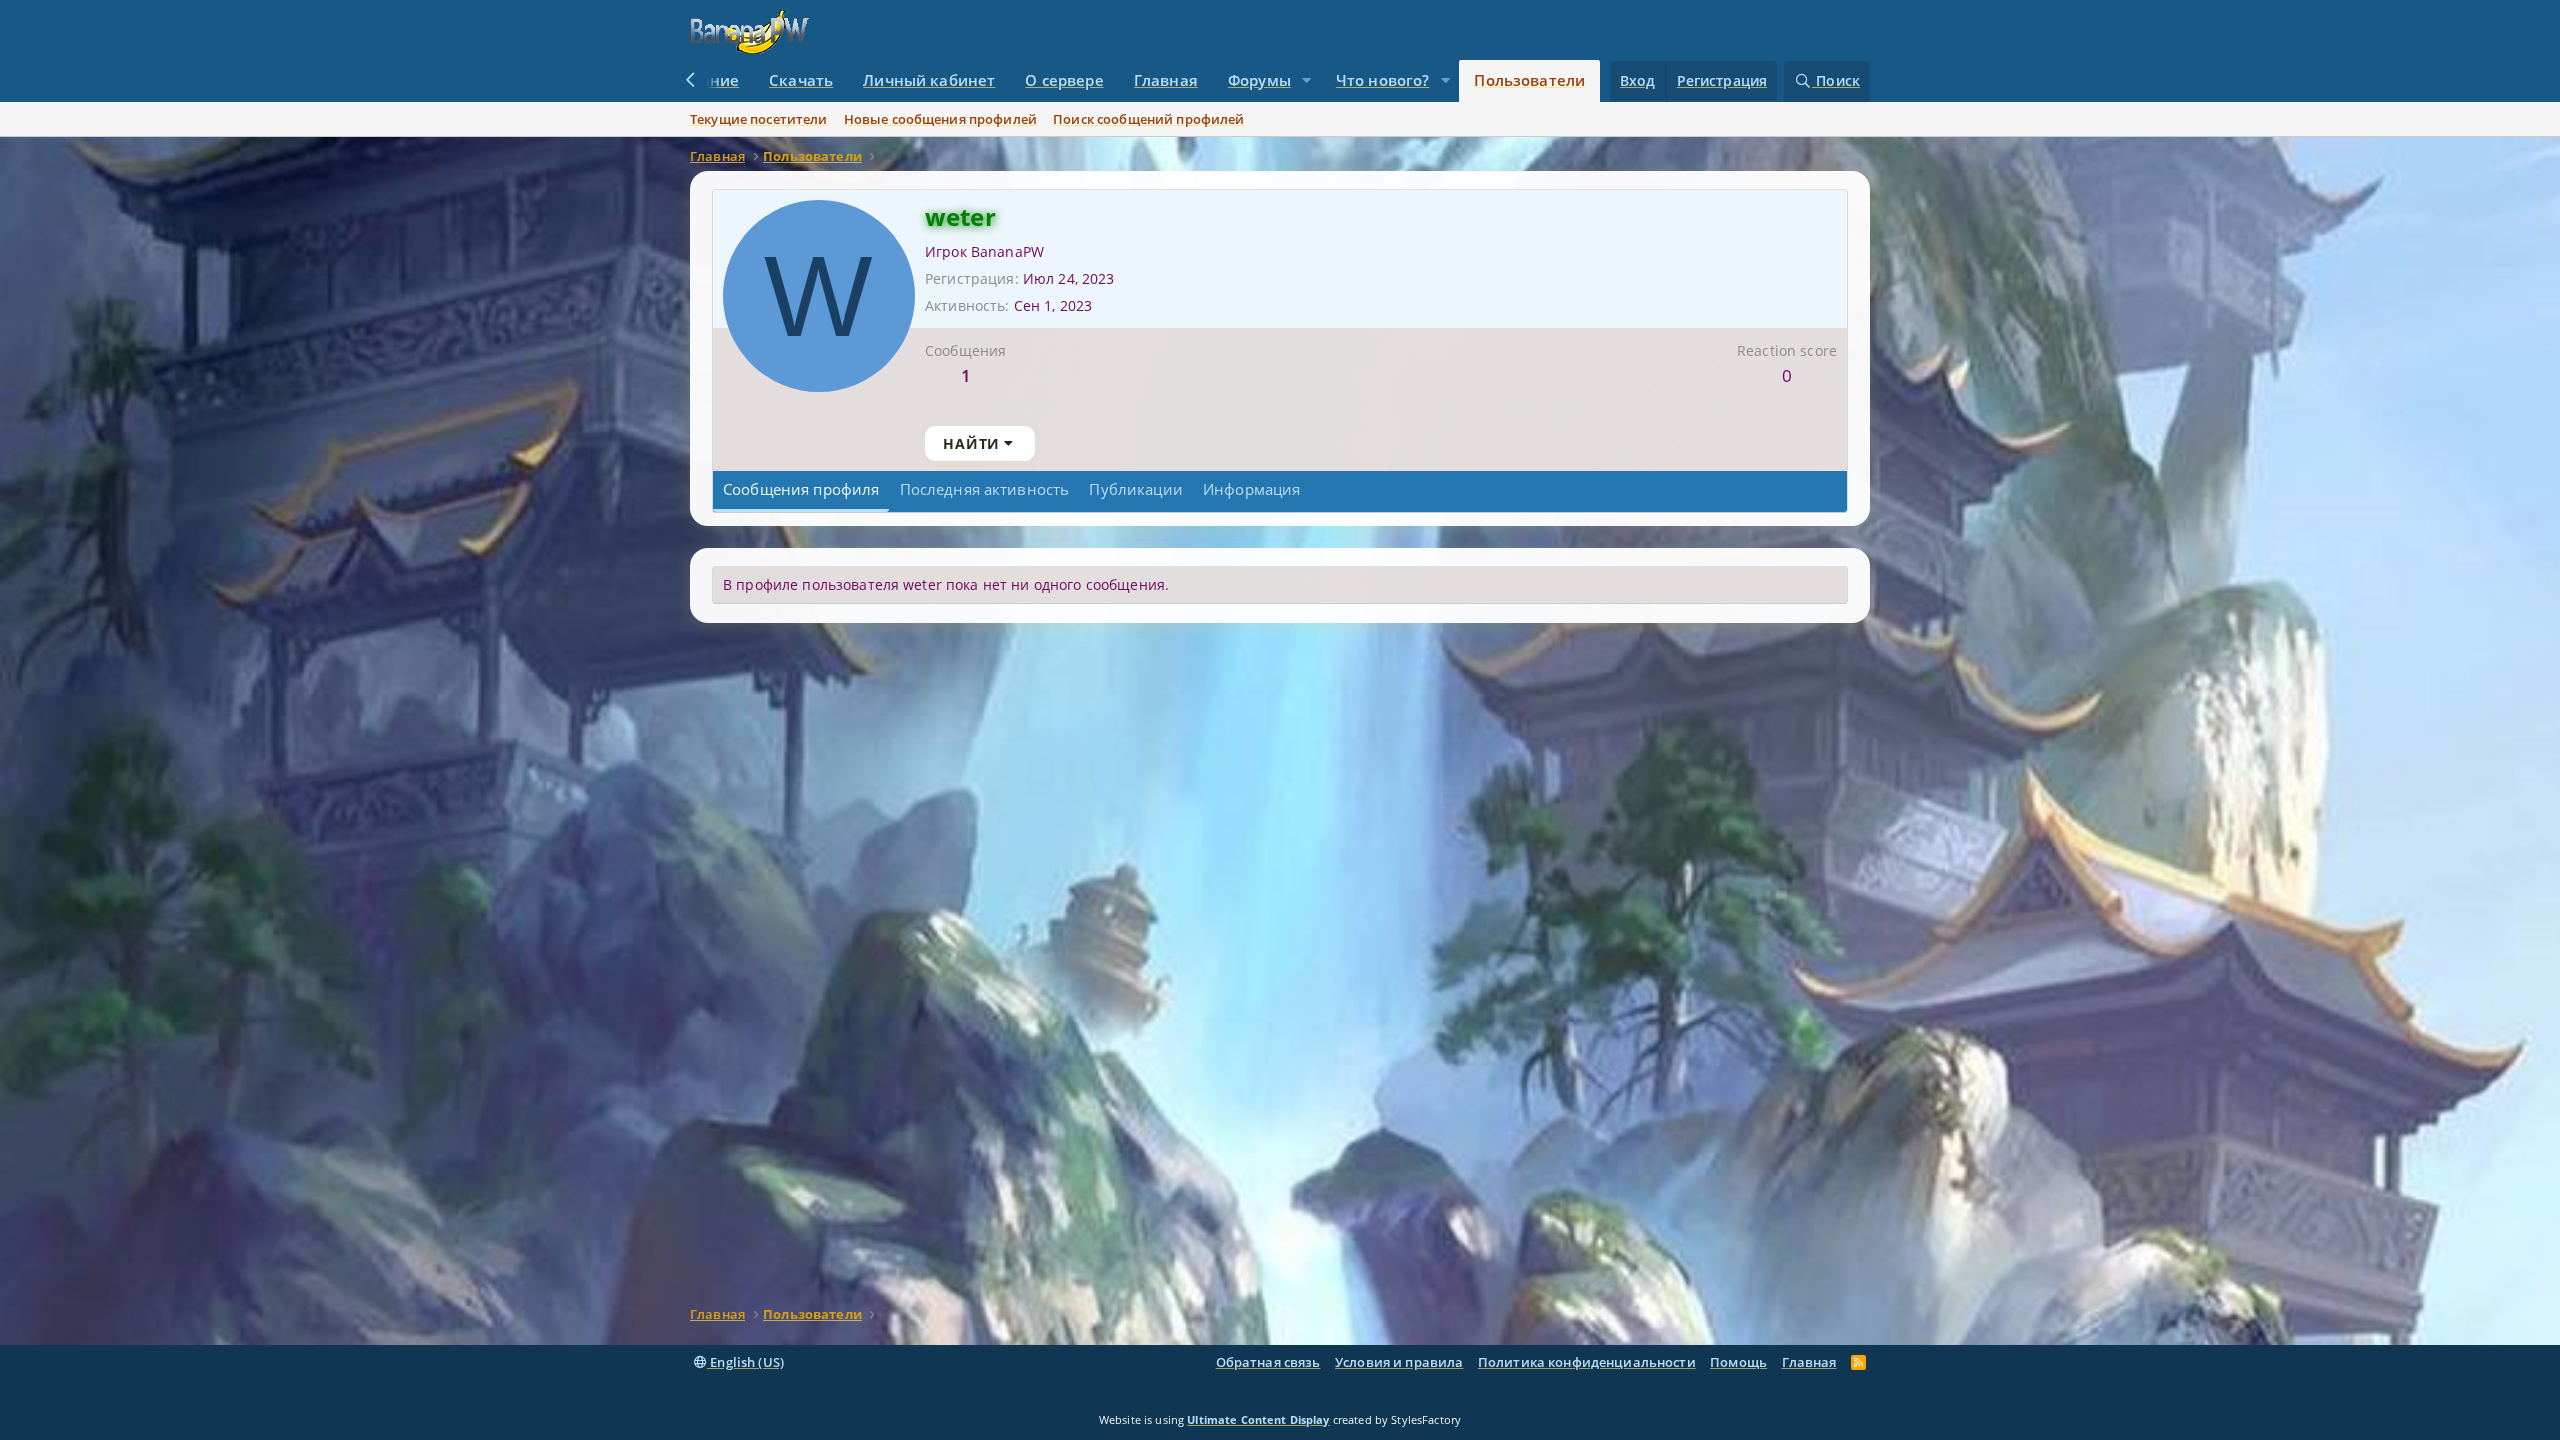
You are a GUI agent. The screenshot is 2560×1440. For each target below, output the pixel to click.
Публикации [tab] (1135, 489)
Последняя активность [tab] (985, 489)
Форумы (1259, 80)
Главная (1166, 80)
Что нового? (1383, 80)
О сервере (1064, 80)
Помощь (1738, 1362)
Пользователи (1529, 80)
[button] (1307, 81)
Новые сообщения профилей (940, 119)
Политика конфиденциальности (1587, 1362)
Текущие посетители (759, 119)
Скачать (801, 80)
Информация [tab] (1251, 489)
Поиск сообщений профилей (1148, 119)
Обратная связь (1268, 1362)
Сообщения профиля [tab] (801, 489)
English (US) (745, 1362)
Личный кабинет (929, 80)
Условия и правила (1399, 1362)
